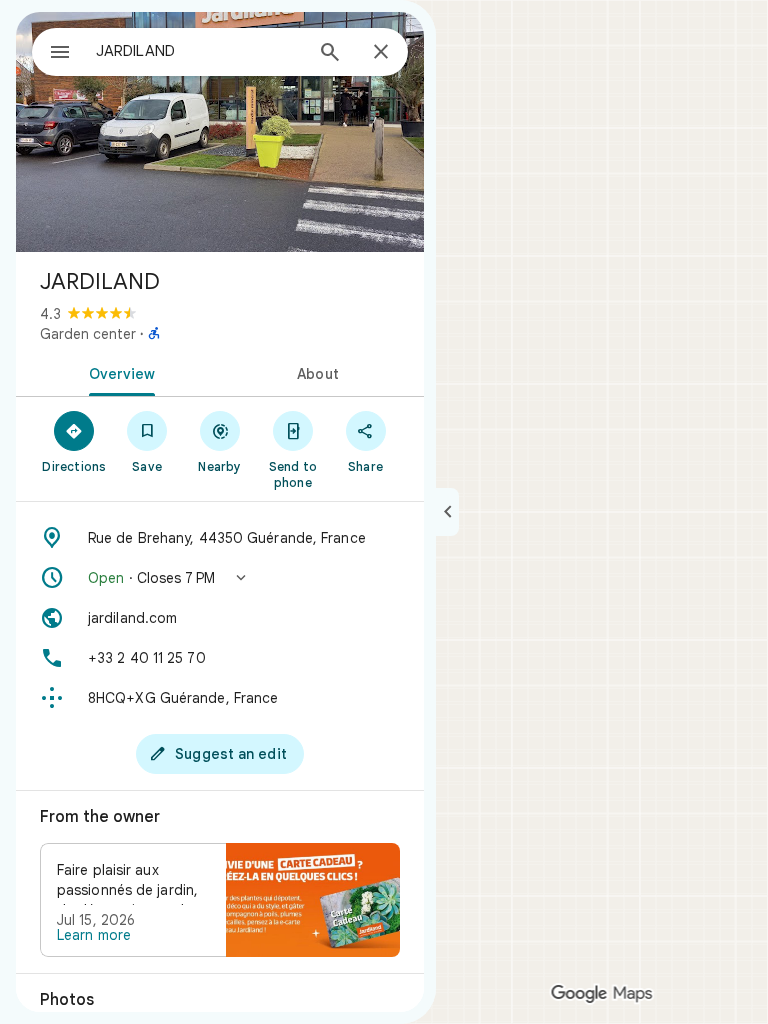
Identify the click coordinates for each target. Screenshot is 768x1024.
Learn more (94, 935)
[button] (220, 578)
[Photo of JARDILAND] (220, 132)
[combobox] (199, 51)
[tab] (118, 372)
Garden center (88, 334)
